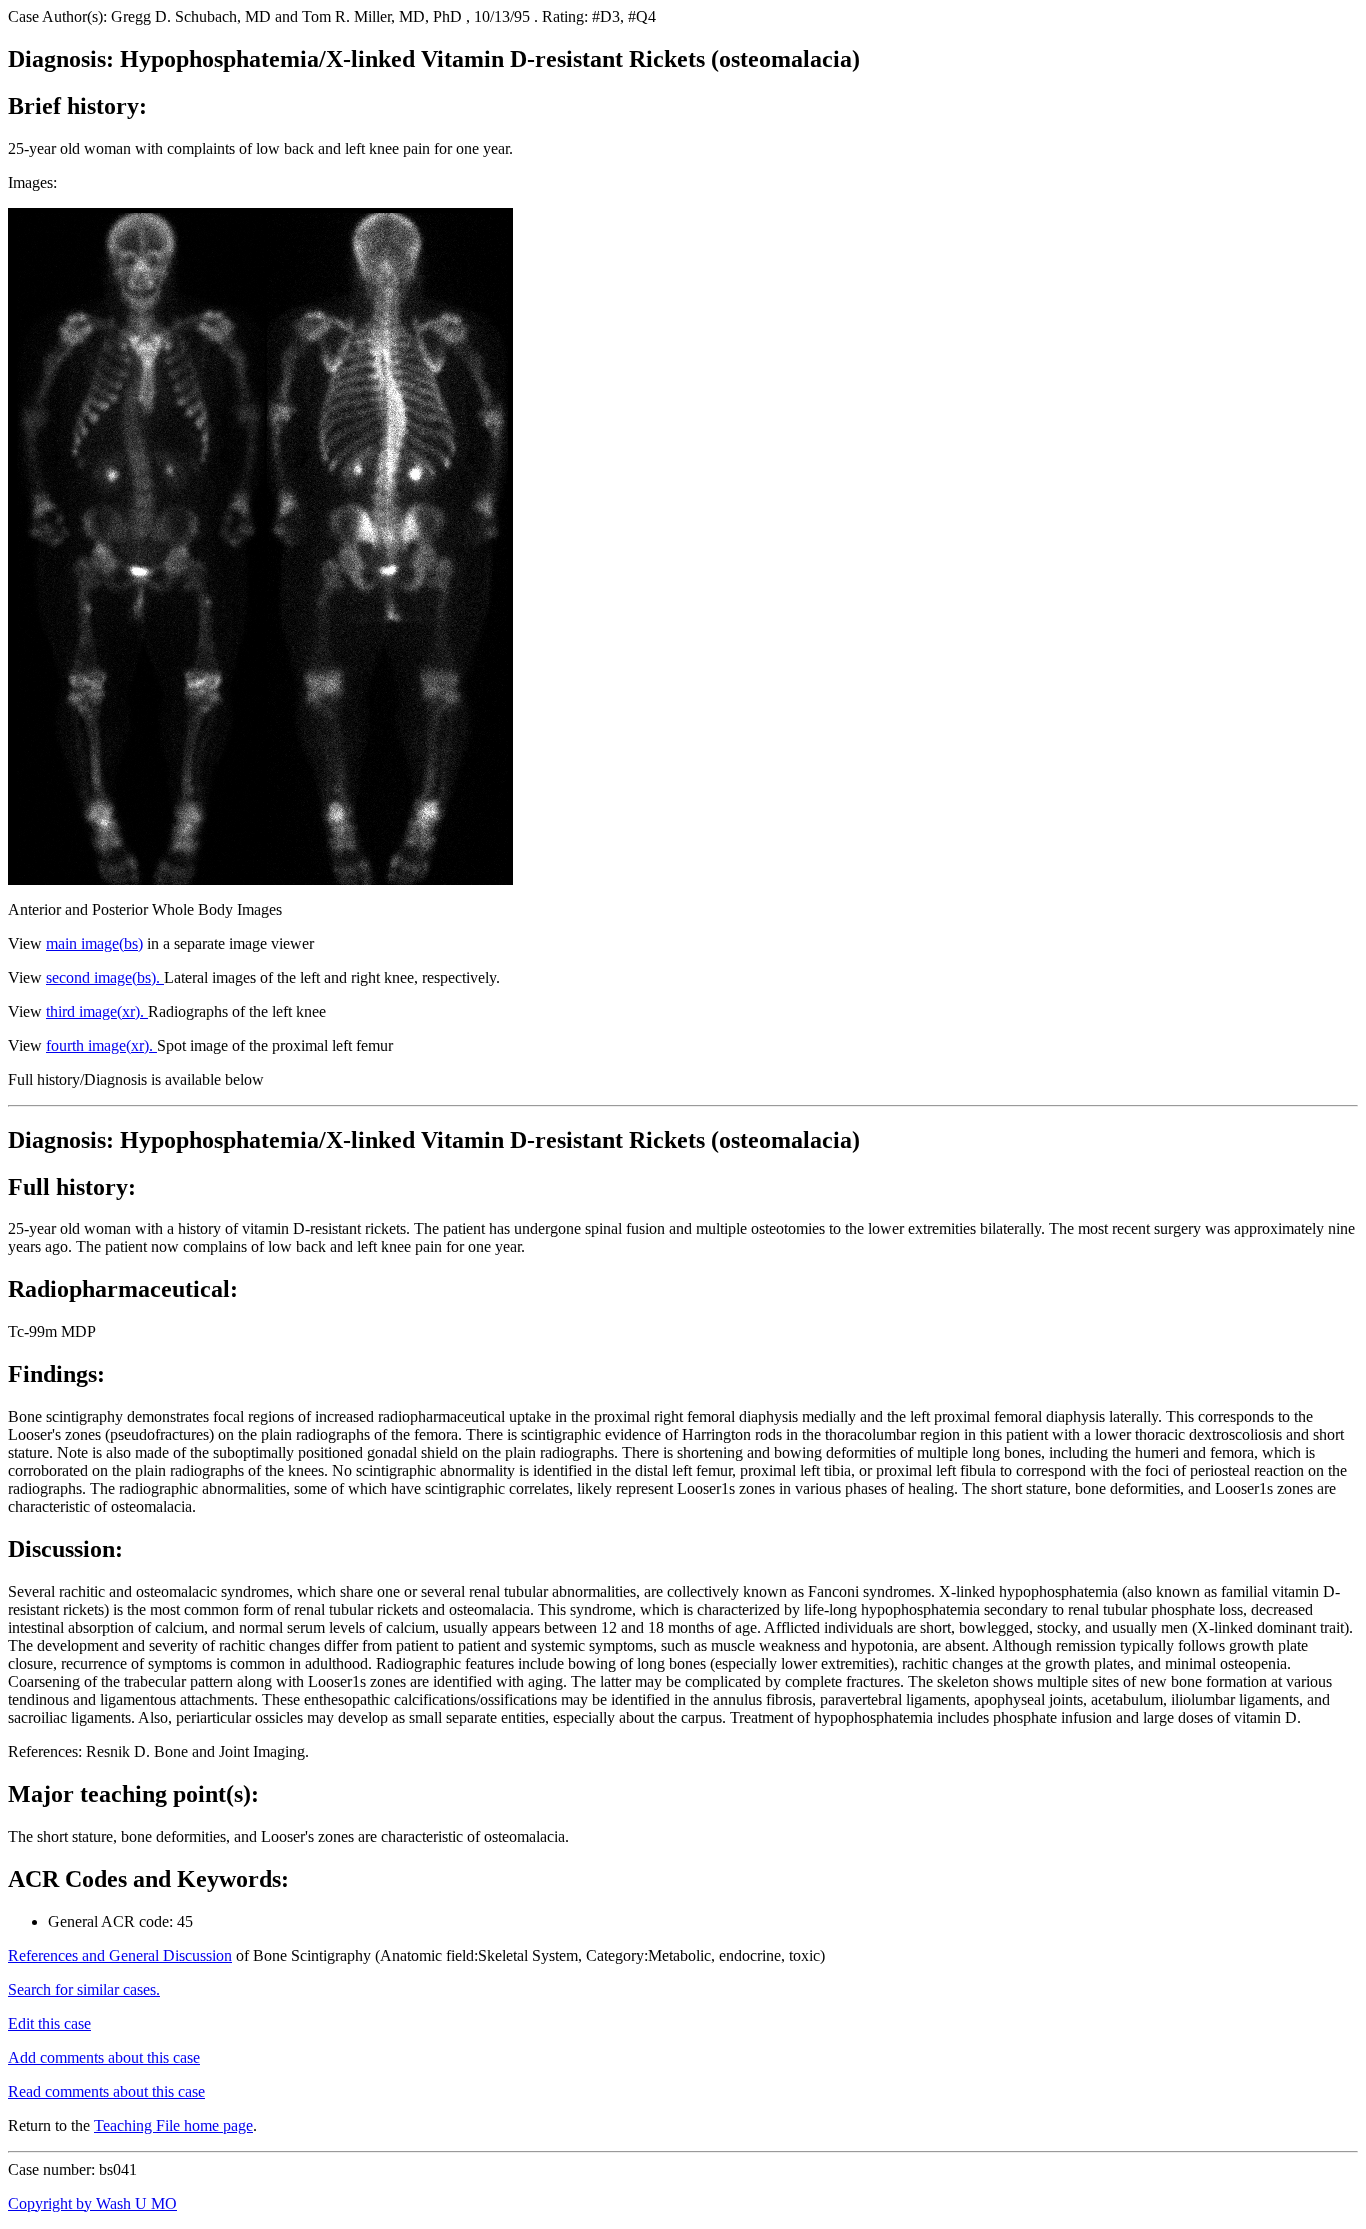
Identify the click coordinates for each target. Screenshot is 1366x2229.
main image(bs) (94, 943)
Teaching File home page (173, 2125)
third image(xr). (97, 1011)
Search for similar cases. (84, 1989)
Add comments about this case (104, 2057)
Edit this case (49, 2023)
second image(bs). (105, 977)
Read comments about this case (106, 2091)
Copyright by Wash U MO (92, 2203)
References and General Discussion (120, 1955)
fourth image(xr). (101, 1045)
